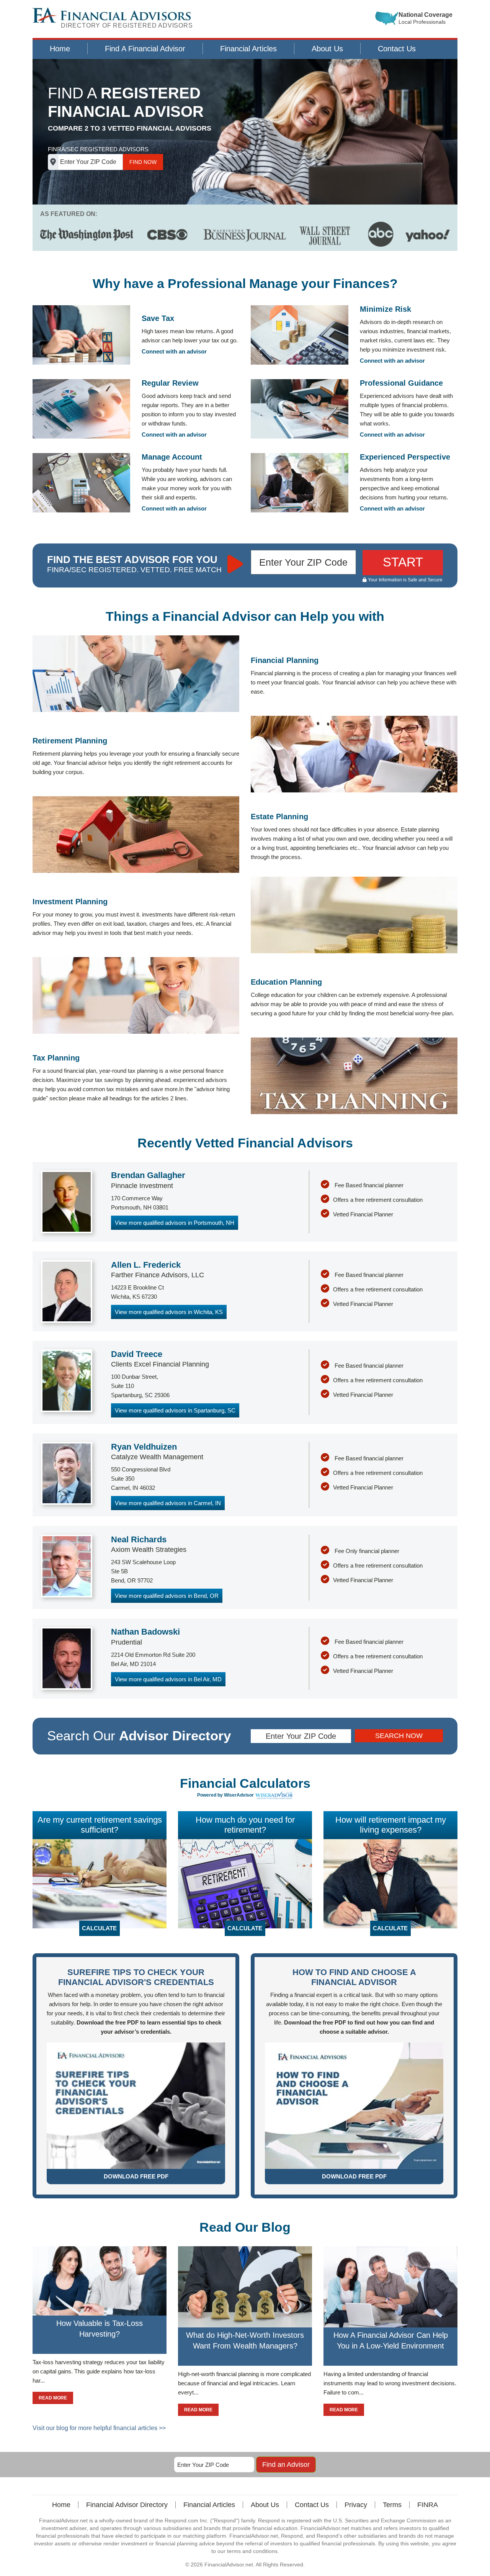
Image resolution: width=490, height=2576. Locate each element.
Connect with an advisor (174, 351)
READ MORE (53, 2398)
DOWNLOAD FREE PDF (136, 2176)
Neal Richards (139, 1539)
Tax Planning (56, 1058)
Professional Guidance (401, 383)
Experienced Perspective (405, 457)
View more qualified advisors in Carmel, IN (168, 1503)
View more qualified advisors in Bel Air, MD (168, 1679)
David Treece (137, 1354)
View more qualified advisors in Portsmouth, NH (175, 1223)
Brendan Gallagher (148, 1175)
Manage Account (172, 457)
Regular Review (170, 383)
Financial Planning (285, 660)
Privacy (356, 2505)
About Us (327, 49)
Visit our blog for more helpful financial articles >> (99, 2428)
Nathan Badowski (145, 1632)
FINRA (428, 2505)
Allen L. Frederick (146, 1265)
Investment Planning (70, 902)
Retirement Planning (70, 741)
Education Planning (286, 982)
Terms (392, 2505)
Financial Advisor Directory (127, 2505)
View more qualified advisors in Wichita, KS (169, 1312)
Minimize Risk (385, 309)
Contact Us (397, 49)
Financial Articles (248, 49)
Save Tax (158, 318)
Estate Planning (279, 817)
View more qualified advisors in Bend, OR (167, 1596)
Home (60, 49)
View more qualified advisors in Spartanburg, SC (175, 1410)
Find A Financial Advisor (145, 49)
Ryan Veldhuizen (144, 1447)
